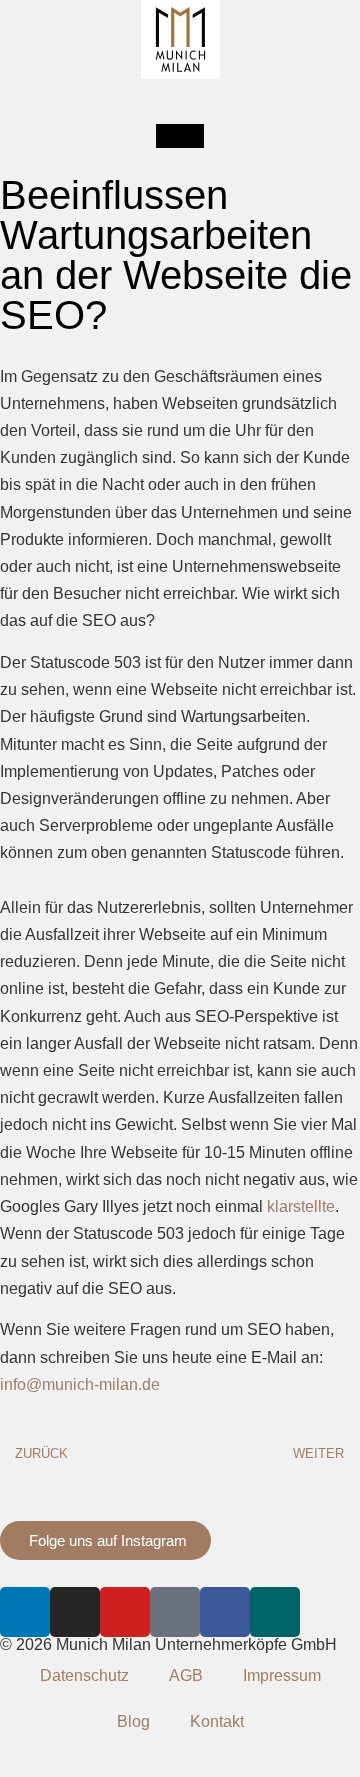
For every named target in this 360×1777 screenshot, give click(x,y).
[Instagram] (75, 1612)
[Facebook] (225, 1612)
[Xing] (275, 1612)
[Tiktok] (175, 1612)
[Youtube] (125, 1612)
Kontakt (217, 1721)
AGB (186, 1675)
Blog (133, 1721)
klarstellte (301, 1206)
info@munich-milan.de (80, 1384)
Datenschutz (84, 1675)
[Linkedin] (25, 1612)
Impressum (282, 1675)
